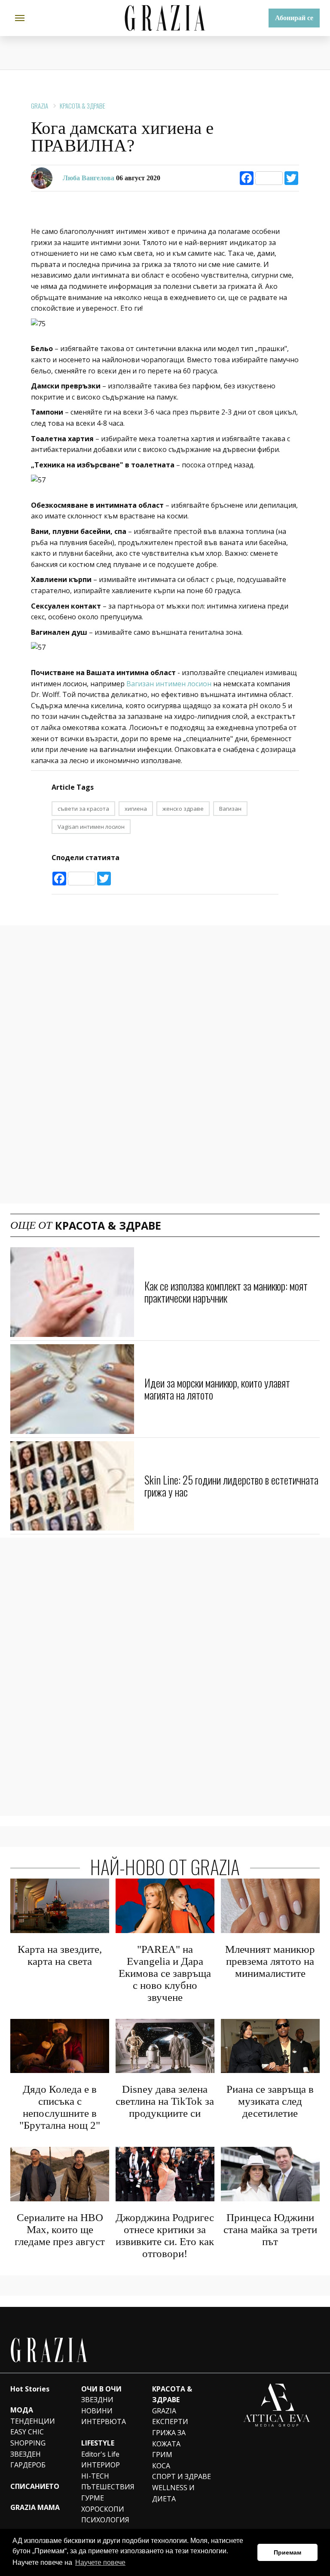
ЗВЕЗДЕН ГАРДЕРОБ (28, 2460)
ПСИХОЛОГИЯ (105, 2520)
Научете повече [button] (100, 2562)
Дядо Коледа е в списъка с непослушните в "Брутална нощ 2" (60, 2107)
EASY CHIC (27, 2432)
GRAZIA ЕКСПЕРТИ (170, 2416)
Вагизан (230, 809)
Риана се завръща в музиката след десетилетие (270, 2101)
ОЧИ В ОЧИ (101, 2389)
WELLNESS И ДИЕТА (173, 2493)
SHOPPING (28, 2443)
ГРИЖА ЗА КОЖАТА (169, 2438)
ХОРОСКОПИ (103, 2509)
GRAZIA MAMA (35, 2507)
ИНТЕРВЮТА (104, 2421)
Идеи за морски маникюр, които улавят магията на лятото (217, 1389)
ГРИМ (162, 2455)
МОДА (22, 2410)
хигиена (136, 809)
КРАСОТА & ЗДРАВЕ (82, 106)
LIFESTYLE (98, 2443)
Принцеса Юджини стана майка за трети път (270, 2229)
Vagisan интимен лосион (91, 827)
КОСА (161, 2466)
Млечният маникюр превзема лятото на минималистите (270, 1961)
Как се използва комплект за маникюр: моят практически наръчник (226, 1292)
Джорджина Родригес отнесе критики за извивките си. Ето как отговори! (165, 2235)
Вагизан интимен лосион (169, 684)
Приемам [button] (287, 2552)
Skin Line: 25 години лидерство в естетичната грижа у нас (231, 1486)
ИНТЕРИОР (101, 2465)
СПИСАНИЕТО (35, 2486)
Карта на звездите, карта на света (60, 1955)
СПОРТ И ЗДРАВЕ (182, 2476)
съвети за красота (83, 809)
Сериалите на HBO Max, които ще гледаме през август (60, 2229)
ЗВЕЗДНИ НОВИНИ (97, 2405)
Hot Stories (30, 2389)
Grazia (40, 106)
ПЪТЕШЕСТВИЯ (108, 2487)
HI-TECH (95, 2476)
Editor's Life (100, 2454)
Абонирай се (294, 18)
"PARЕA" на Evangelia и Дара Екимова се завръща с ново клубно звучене (165, 1973)
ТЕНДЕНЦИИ (33, 2421)
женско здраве (183, 809)
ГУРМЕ (93, 2498)
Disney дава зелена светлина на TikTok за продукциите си (165, 2101)
